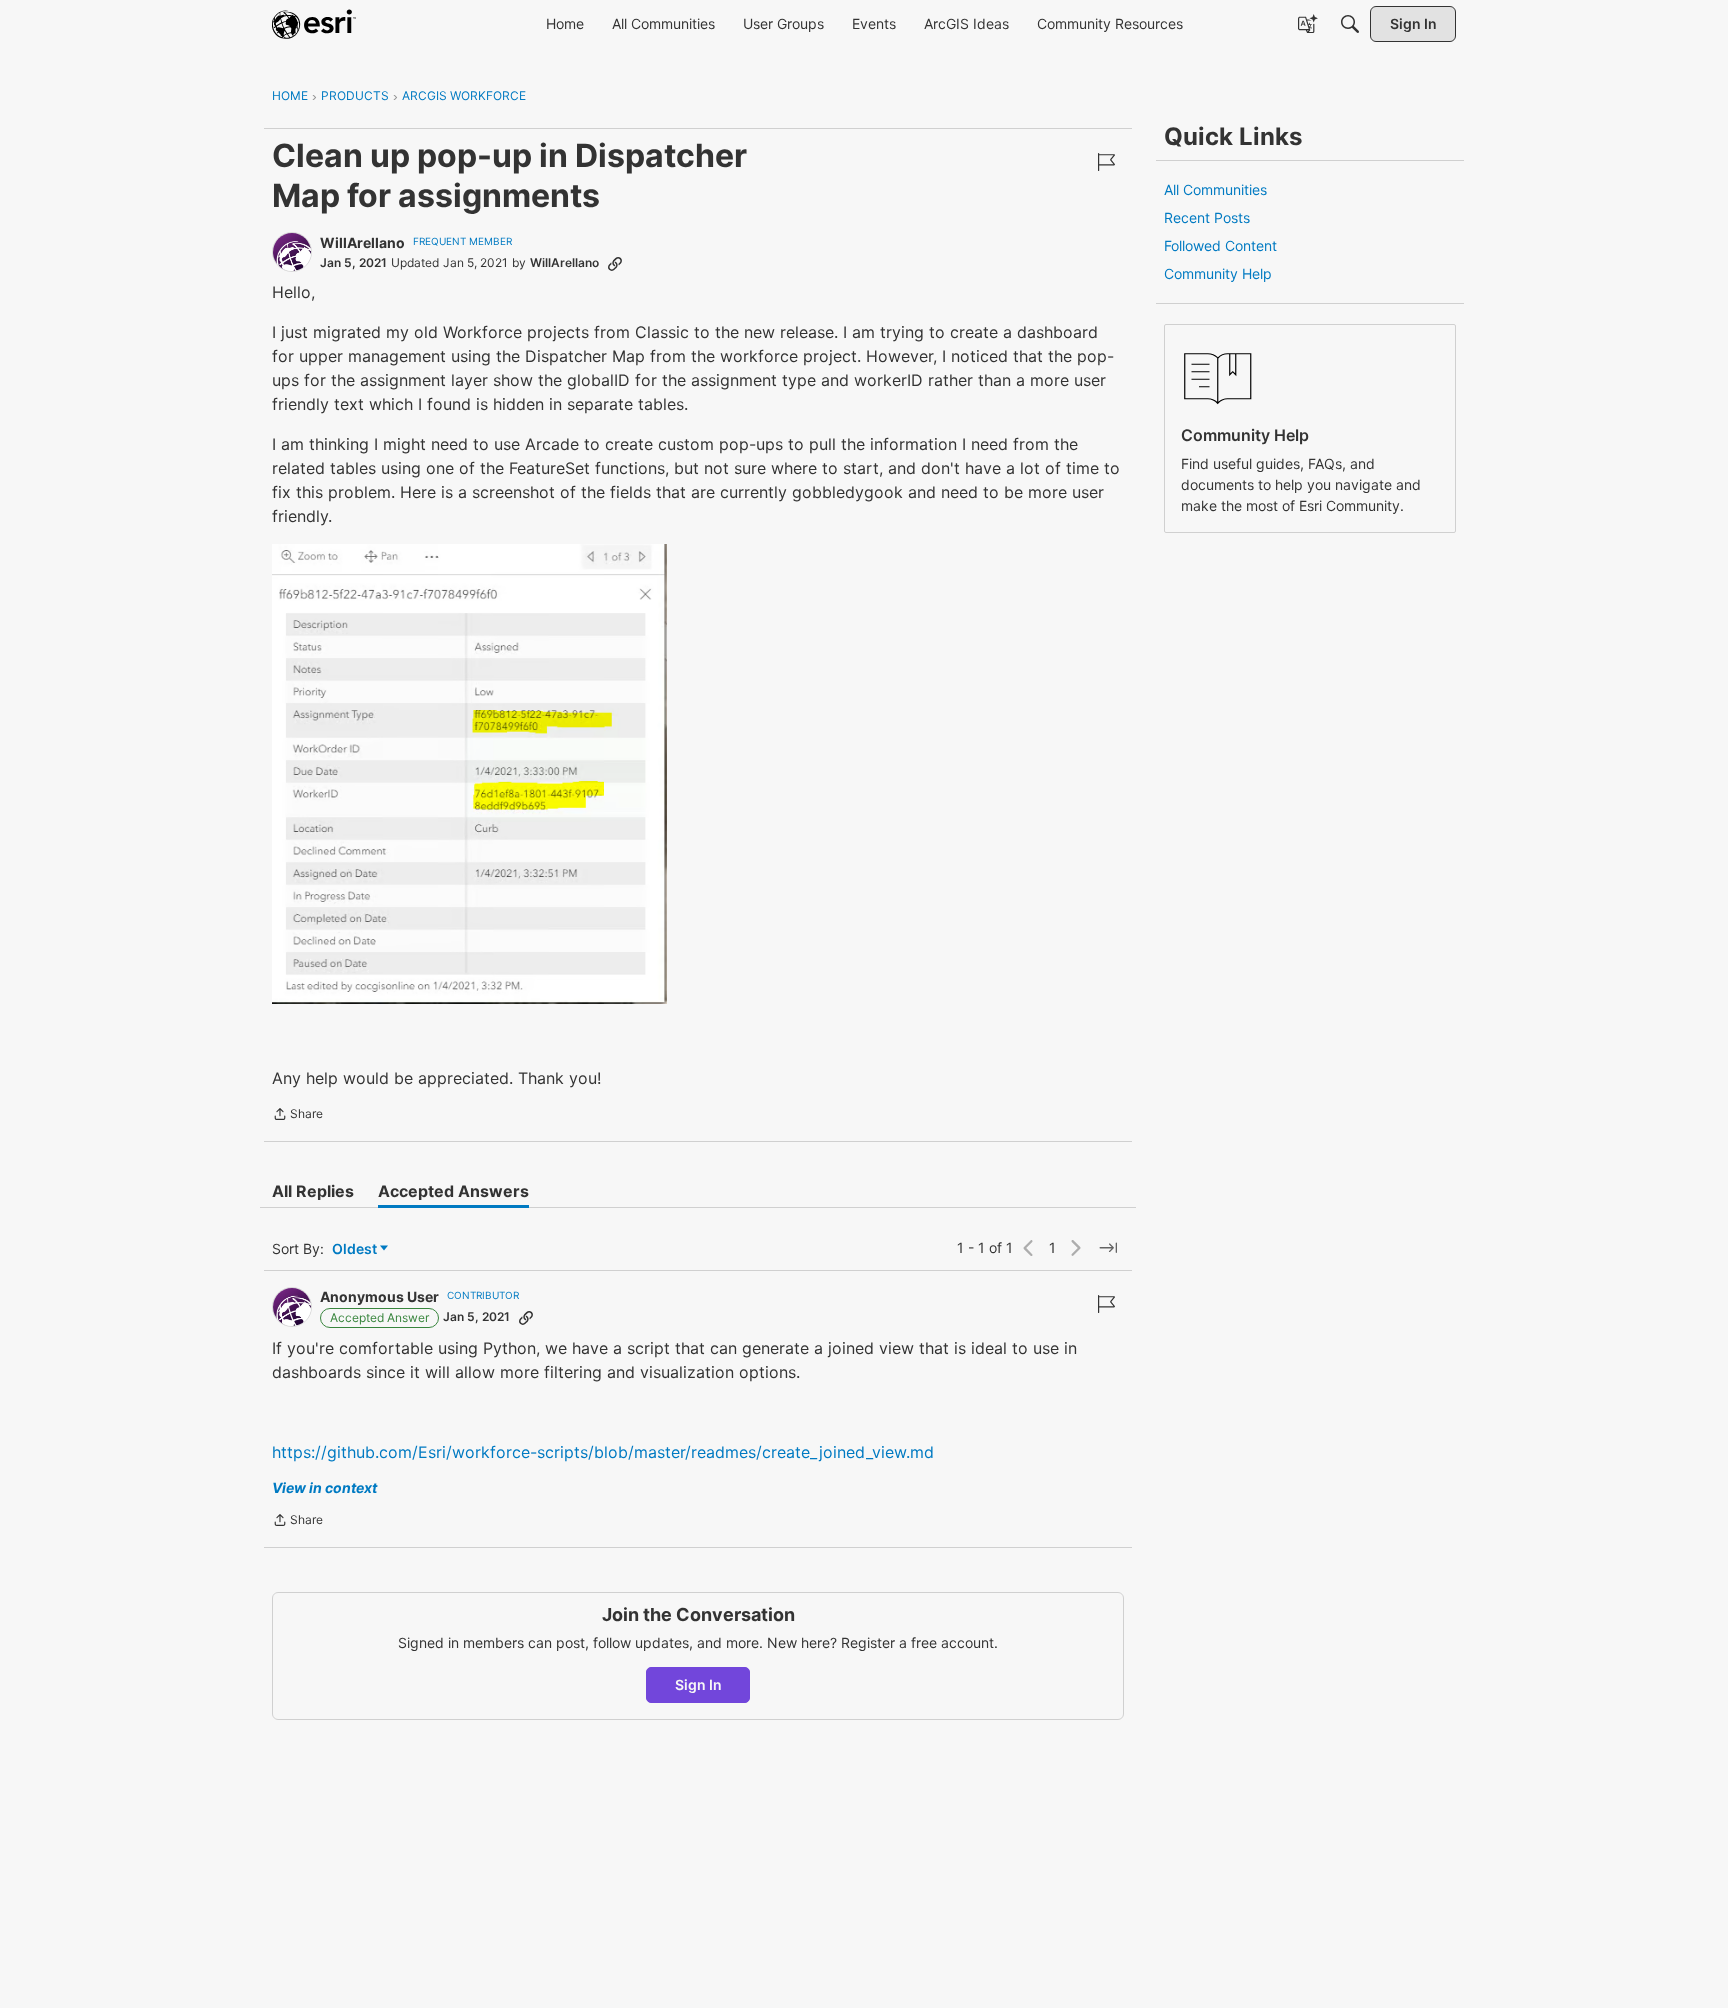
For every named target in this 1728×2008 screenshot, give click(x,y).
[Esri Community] (314, 24)
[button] (469, 774)
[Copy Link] (615, 263)
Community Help (1218, 273)
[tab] (313, 1191)
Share (297, 1116)
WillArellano (362, 242)
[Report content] (1106, 162)
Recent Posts (1207, 217)
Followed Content (1220, 245)
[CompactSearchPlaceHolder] (1350, 24)
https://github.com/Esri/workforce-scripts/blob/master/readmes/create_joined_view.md (603, 1452)
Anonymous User (379, 1296)
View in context (324, 1487)
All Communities (1215, 189)
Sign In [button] (698, 1684)
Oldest (356, 1249)
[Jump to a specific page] (1108, 1248)
